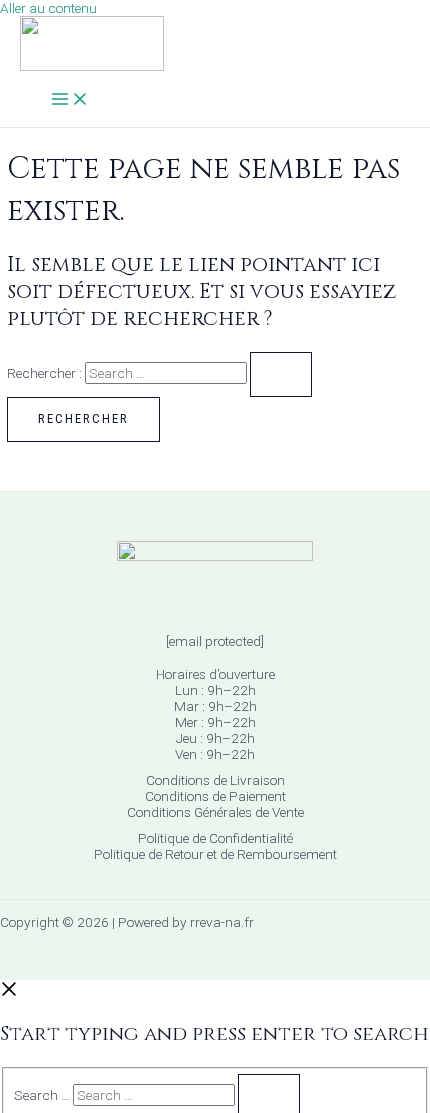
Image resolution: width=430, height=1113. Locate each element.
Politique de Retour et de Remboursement (215, 854)
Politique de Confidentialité (215, 838)
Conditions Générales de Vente (215, 812)
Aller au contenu (48, 8)
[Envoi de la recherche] (281, 374)
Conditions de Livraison (215, 780)
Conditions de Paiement (215, 796)
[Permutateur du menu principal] (70, 100)
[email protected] (215, 641)
